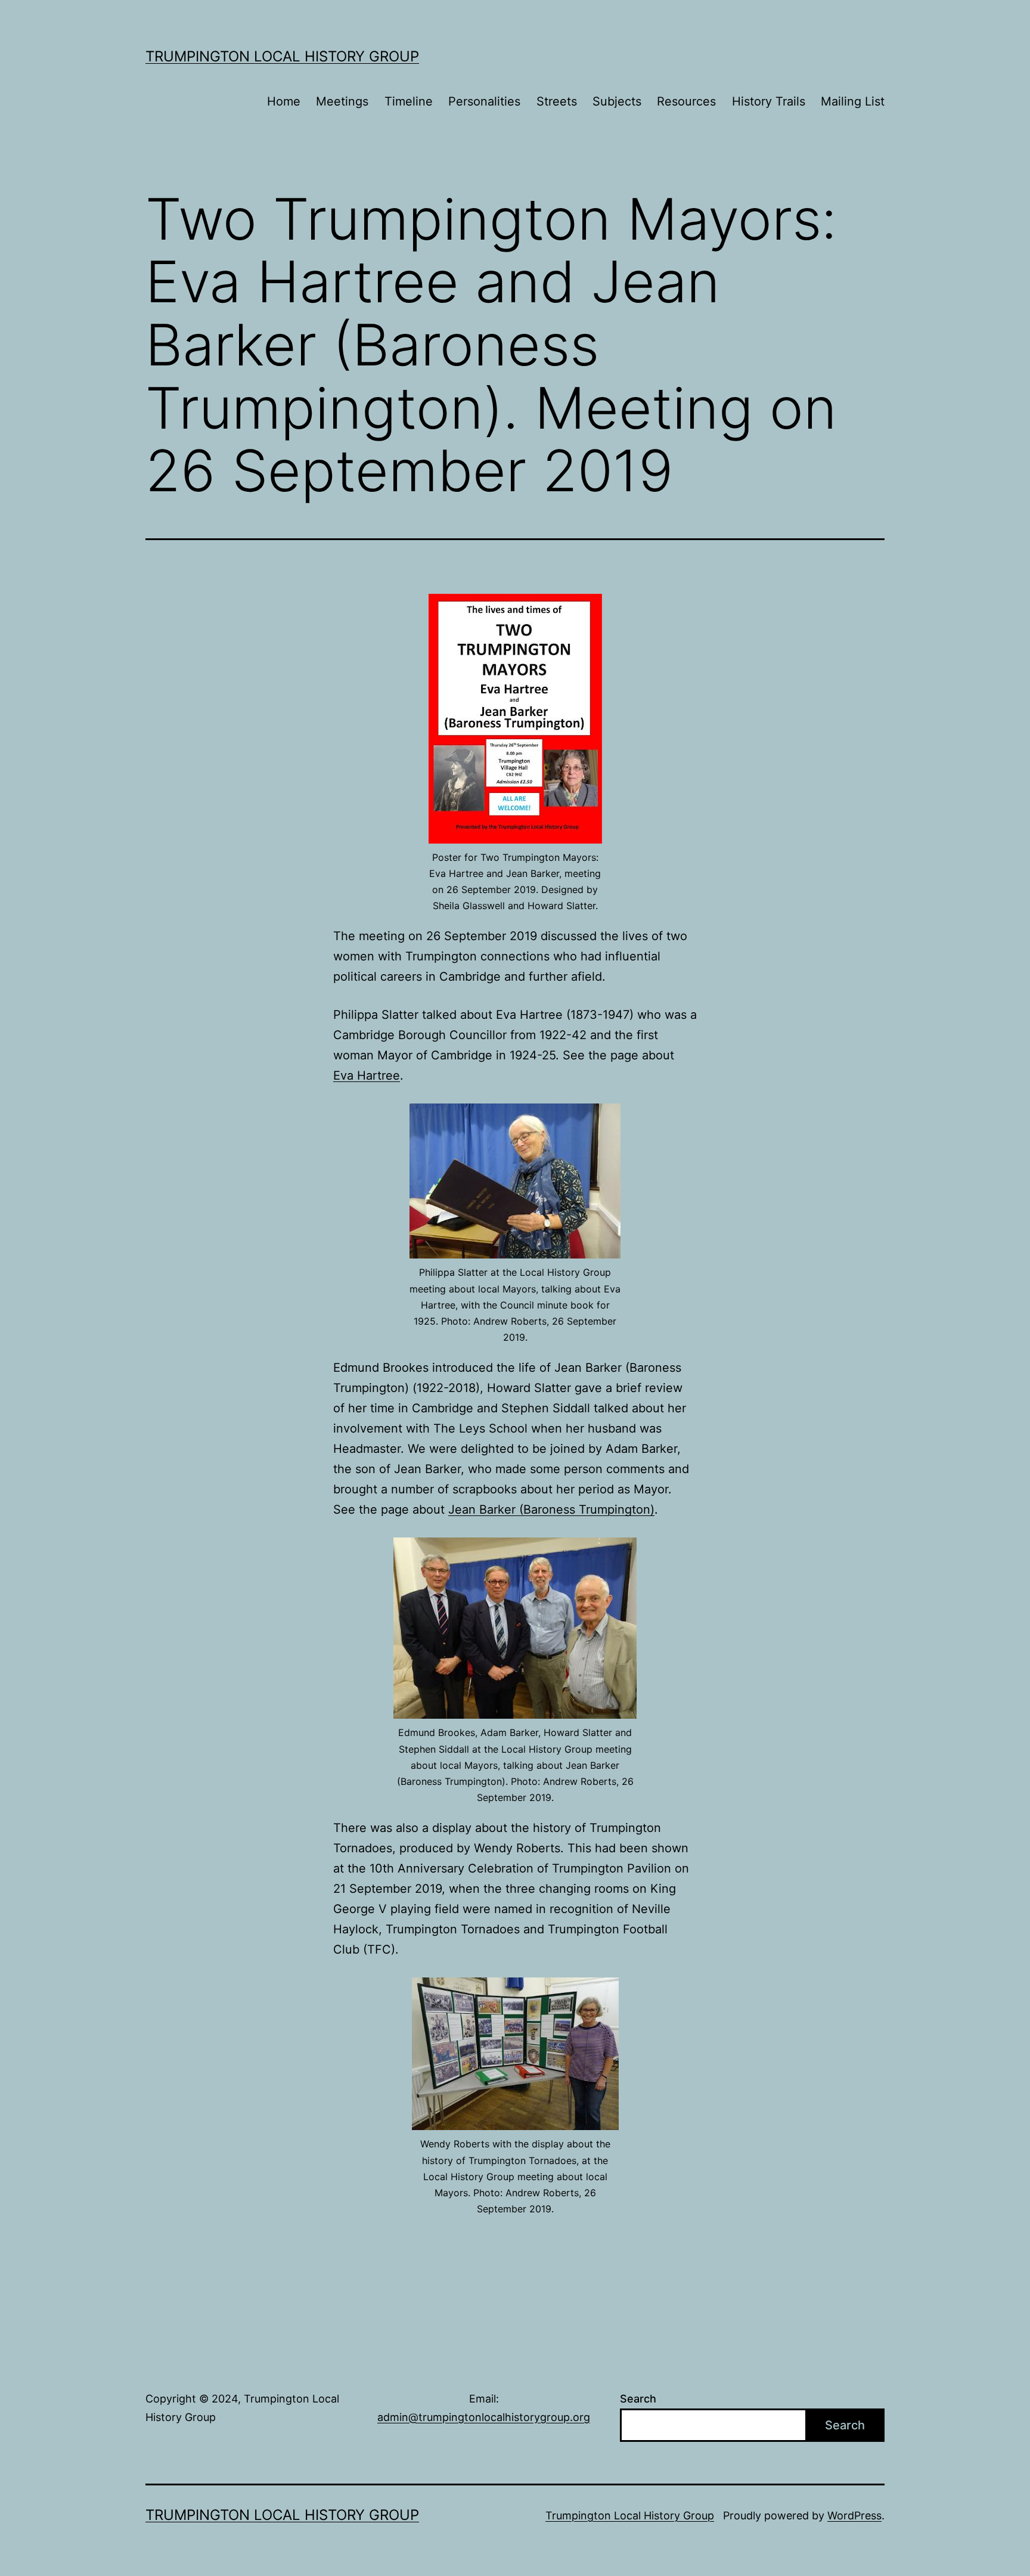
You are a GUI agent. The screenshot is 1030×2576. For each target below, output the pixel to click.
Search (638, 2399)
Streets (557, 101)
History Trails (769, 101)
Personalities (484, 101)
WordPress (854, 2515)
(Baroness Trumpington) (587, 1509)
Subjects (617, 101)
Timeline (409, 101)
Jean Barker (484, 1509)
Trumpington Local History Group (282, 56)
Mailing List (853, 101)
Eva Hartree (367, 1075)
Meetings (342, 101)
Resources (686, 101)
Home (284, 101)
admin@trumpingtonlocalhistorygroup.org (484, 2417)
